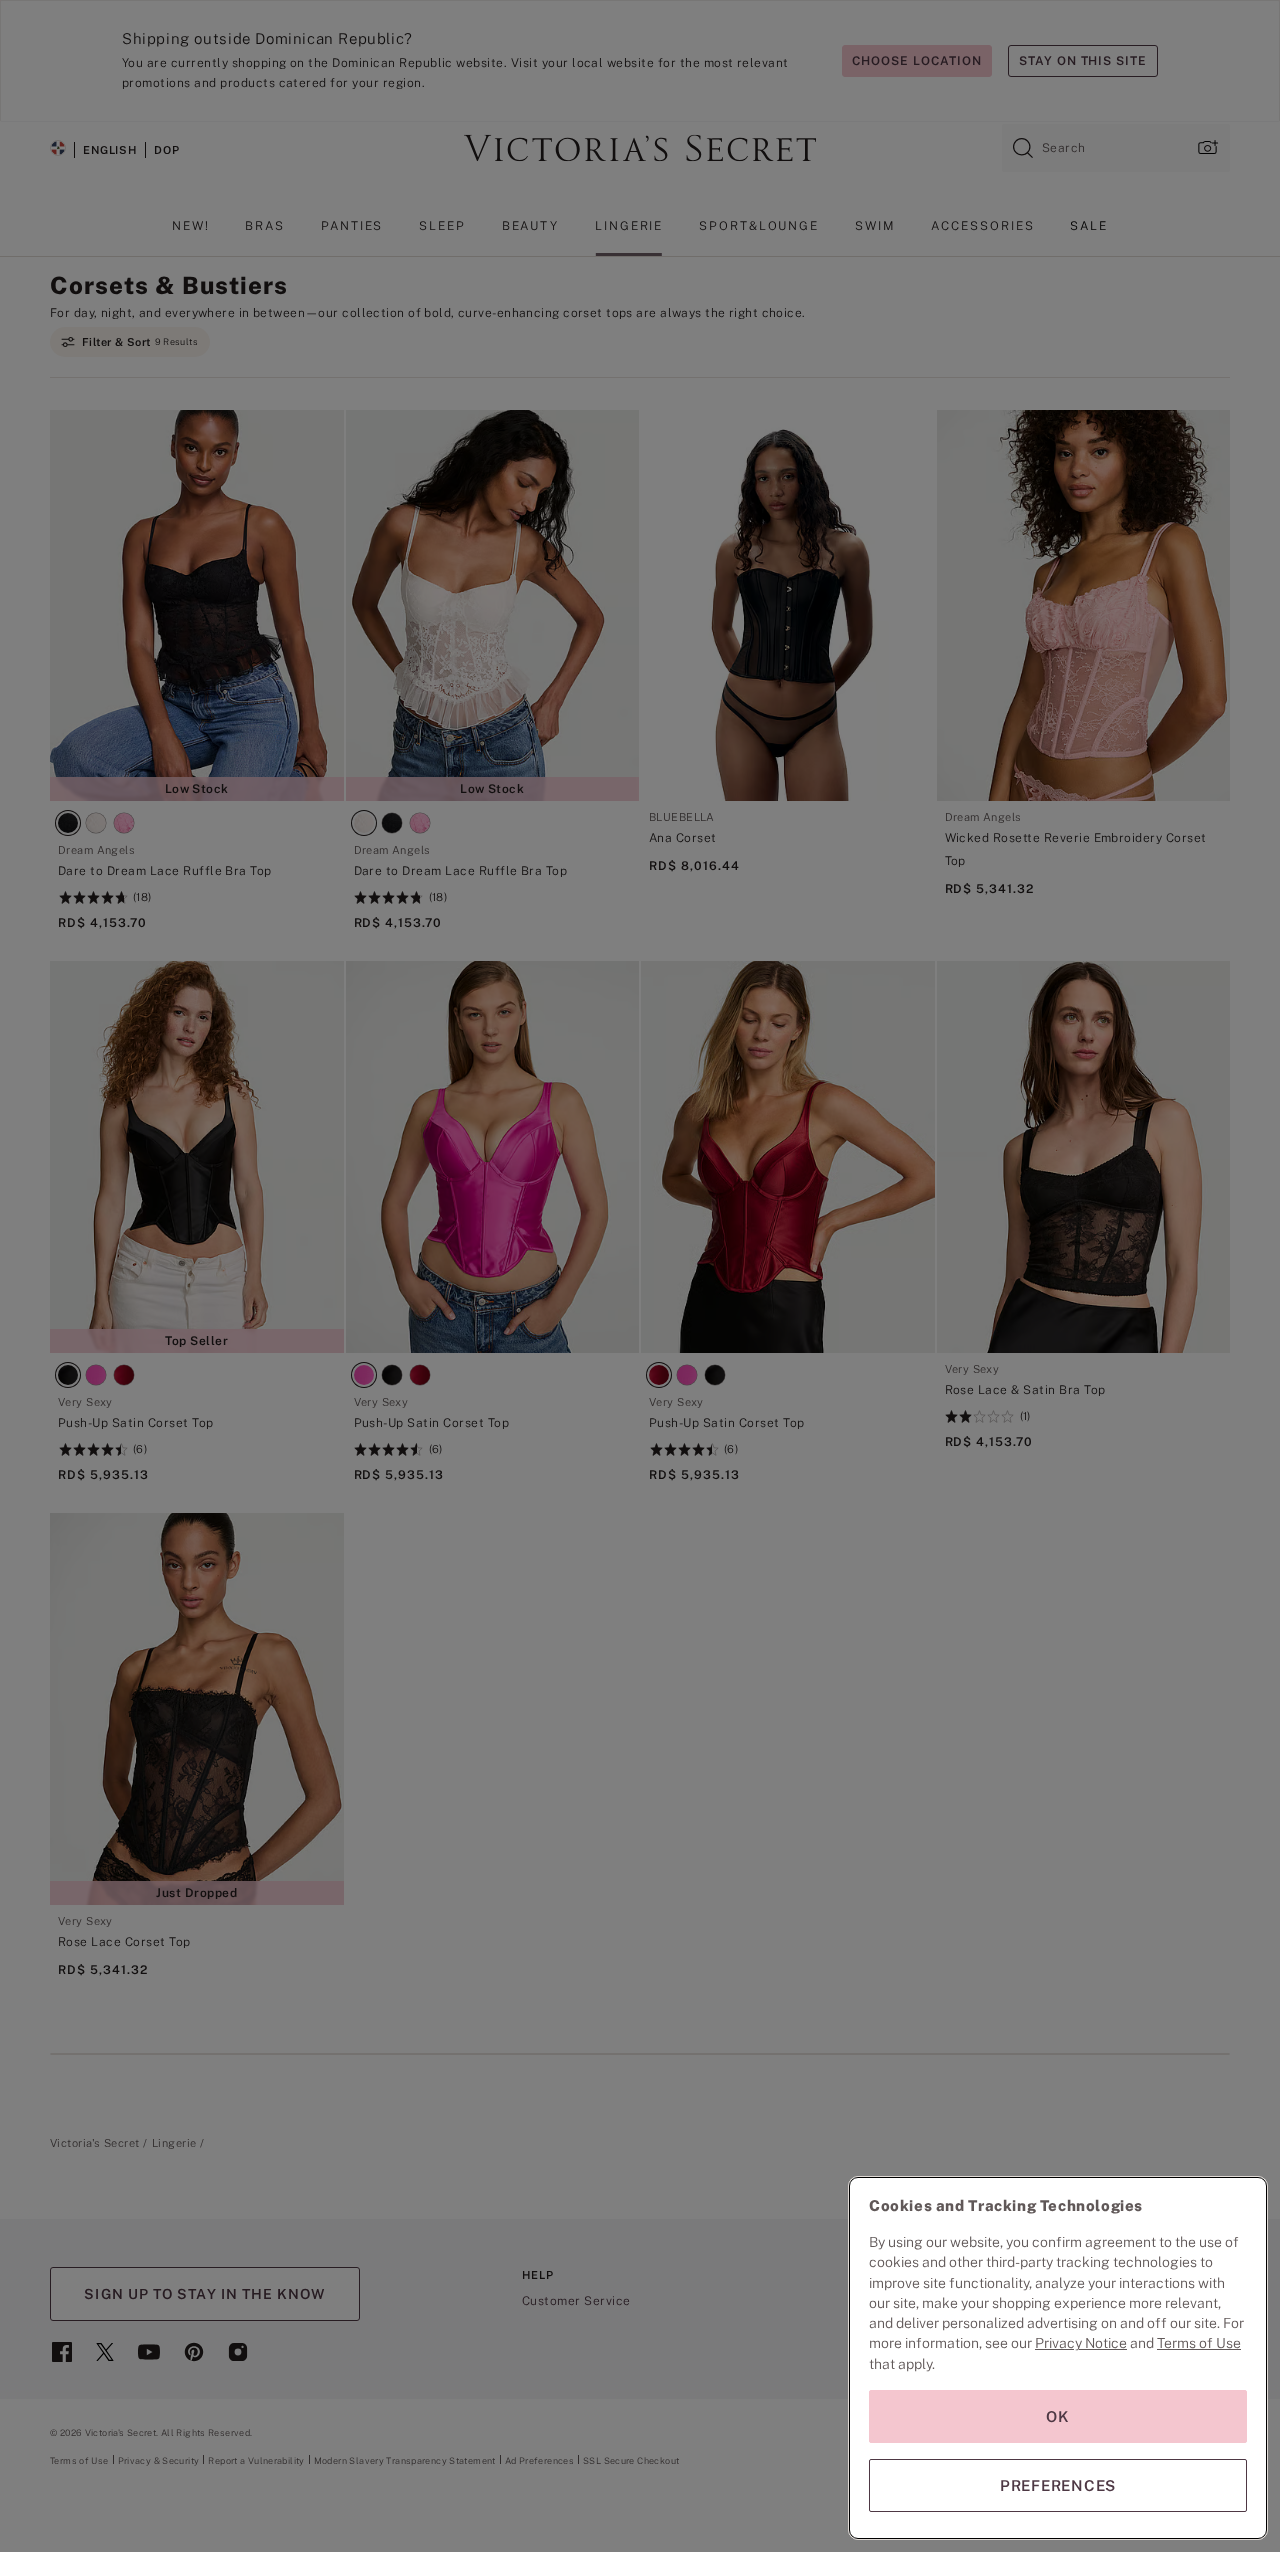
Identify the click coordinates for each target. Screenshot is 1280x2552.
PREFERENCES (1058, 2485)
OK (1058, 2416)
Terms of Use (1199, 2343)
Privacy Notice (1081, 2343)
